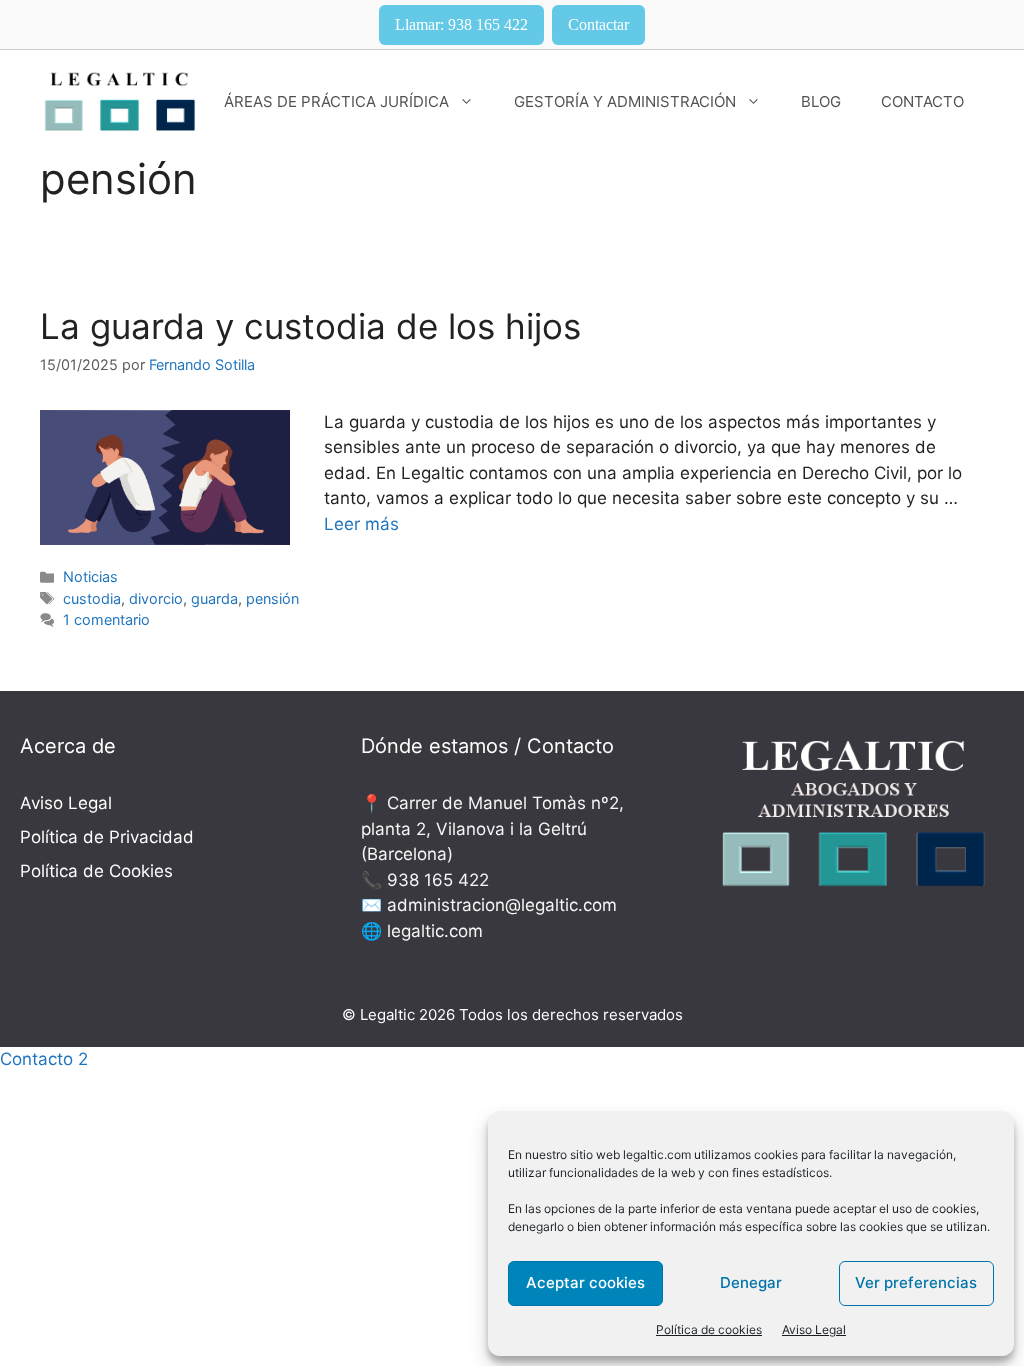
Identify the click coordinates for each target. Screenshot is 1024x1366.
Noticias (90, 576)
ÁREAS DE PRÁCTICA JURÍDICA (336, 101)
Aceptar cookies (585, 1282)
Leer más (361, 524)
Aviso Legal (814, 1329)
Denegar (751, 1282)
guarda (214, 598)
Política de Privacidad (107, 837)
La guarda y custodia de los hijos (310, 326)
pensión (272, 598)
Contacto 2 (44, 1059)
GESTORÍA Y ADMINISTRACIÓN (625, 101)
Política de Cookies (96, 871)
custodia (92, 598)
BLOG (821, 101)
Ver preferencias (916, 1282)
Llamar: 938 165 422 (461, 24)
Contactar (598, 24)
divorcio (156, 598)
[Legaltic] (120, 101)
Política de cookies (709, 1329)
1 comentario (106, 619)
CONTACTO (922, 101)
